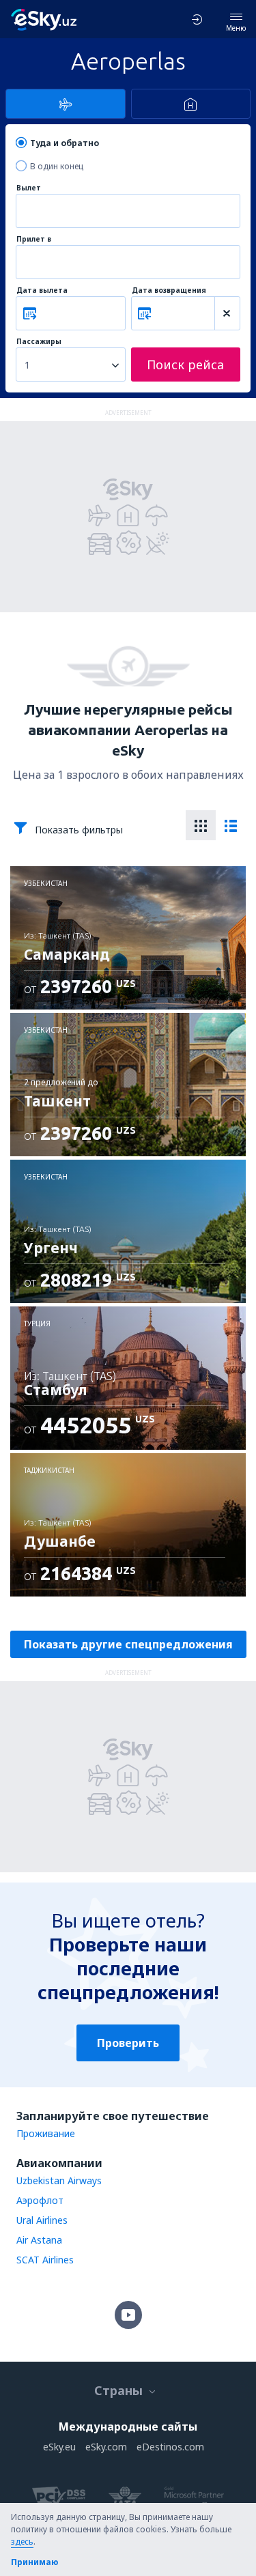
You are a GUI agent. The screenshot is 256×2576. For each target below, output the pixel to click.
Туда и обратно (65, 143)
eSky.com (106, 2447)
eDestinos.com (170, 2447)
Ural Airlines (42, 2220)
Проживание (46, 2133)
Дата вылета (42, 290)
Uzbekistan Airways (59, 2180)
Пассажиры (39, 342)
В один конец (57, 166)
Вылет (29, 188)
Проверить (128, 2043)
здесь (22, 2542)
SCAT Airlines (45, 2260)
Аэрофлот (40, 2200)
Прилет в (34, 239)
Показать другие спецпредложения (128, 1644)
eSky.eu (59, 2447)
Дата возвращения (169, 290)
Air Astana (39, 2240)
